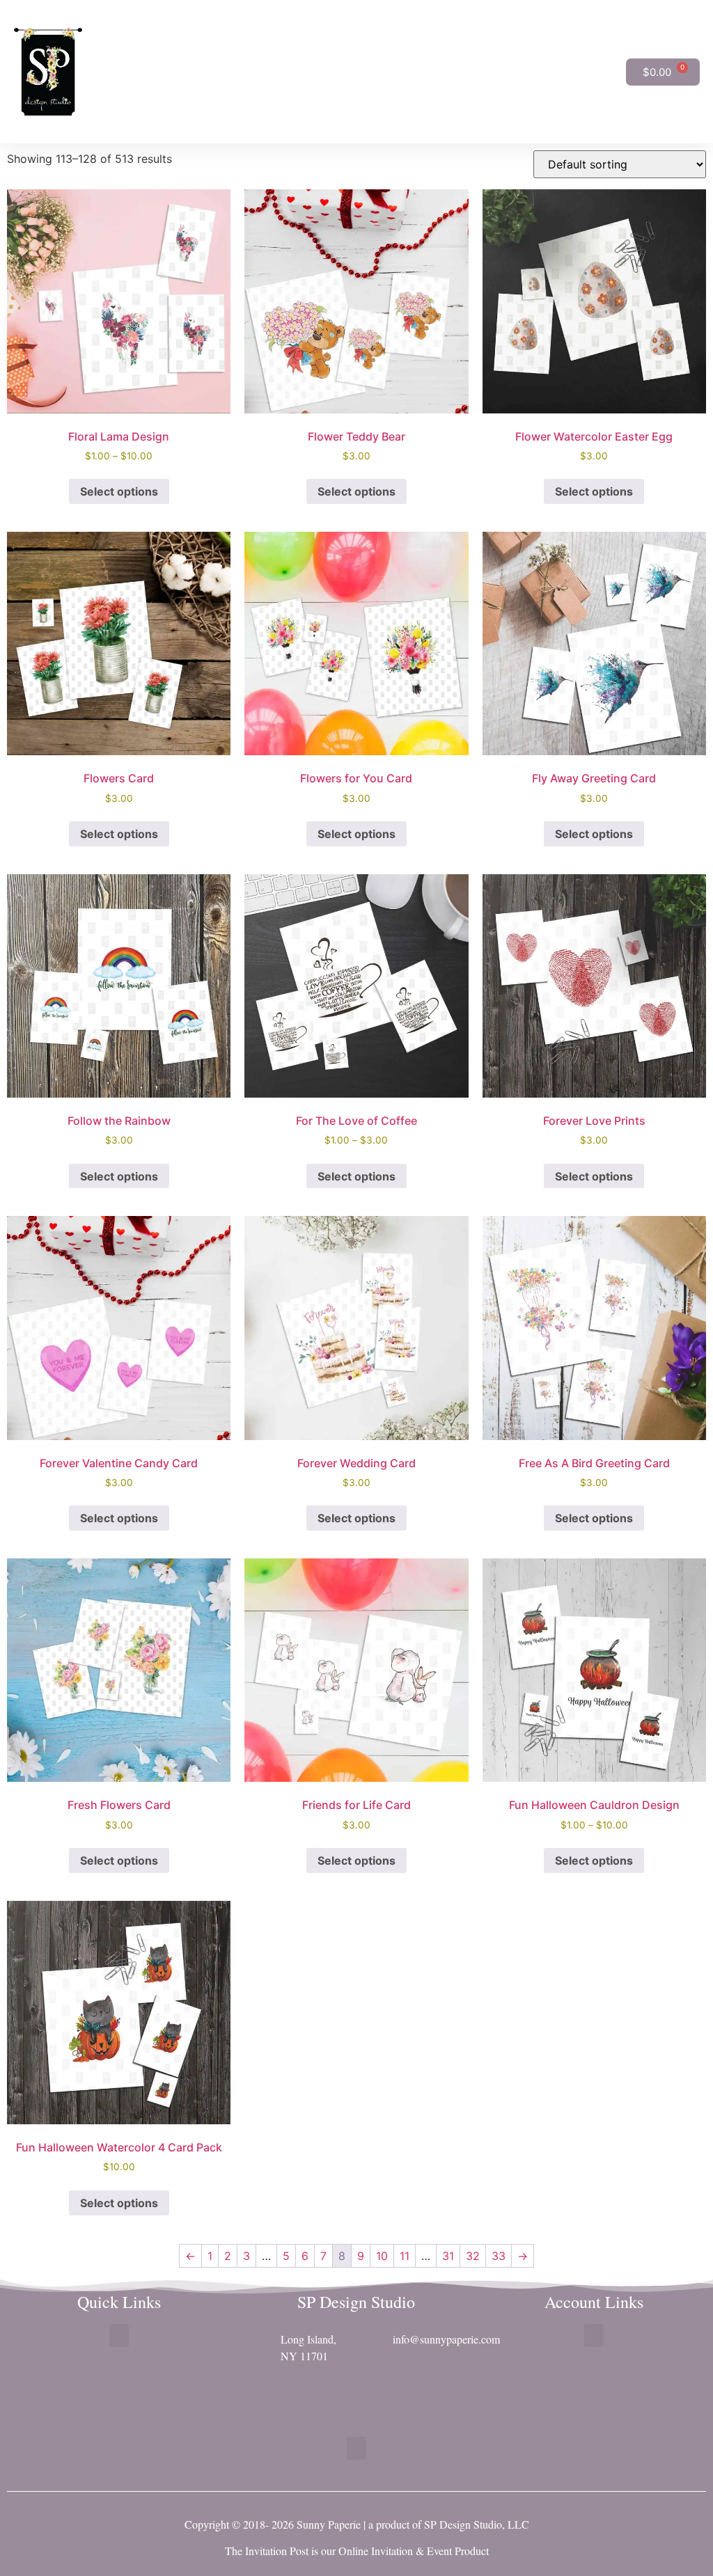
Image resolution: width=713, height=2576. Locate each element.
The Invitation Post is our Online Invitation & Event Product (357, 2551)
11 (405, 2256)
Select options (119, 491)
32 (473, 2256)
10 (382, 2256)
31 (448, 2256)
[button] (616, 72)
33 (499, 2256)
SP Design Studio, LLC (477, 2524)
